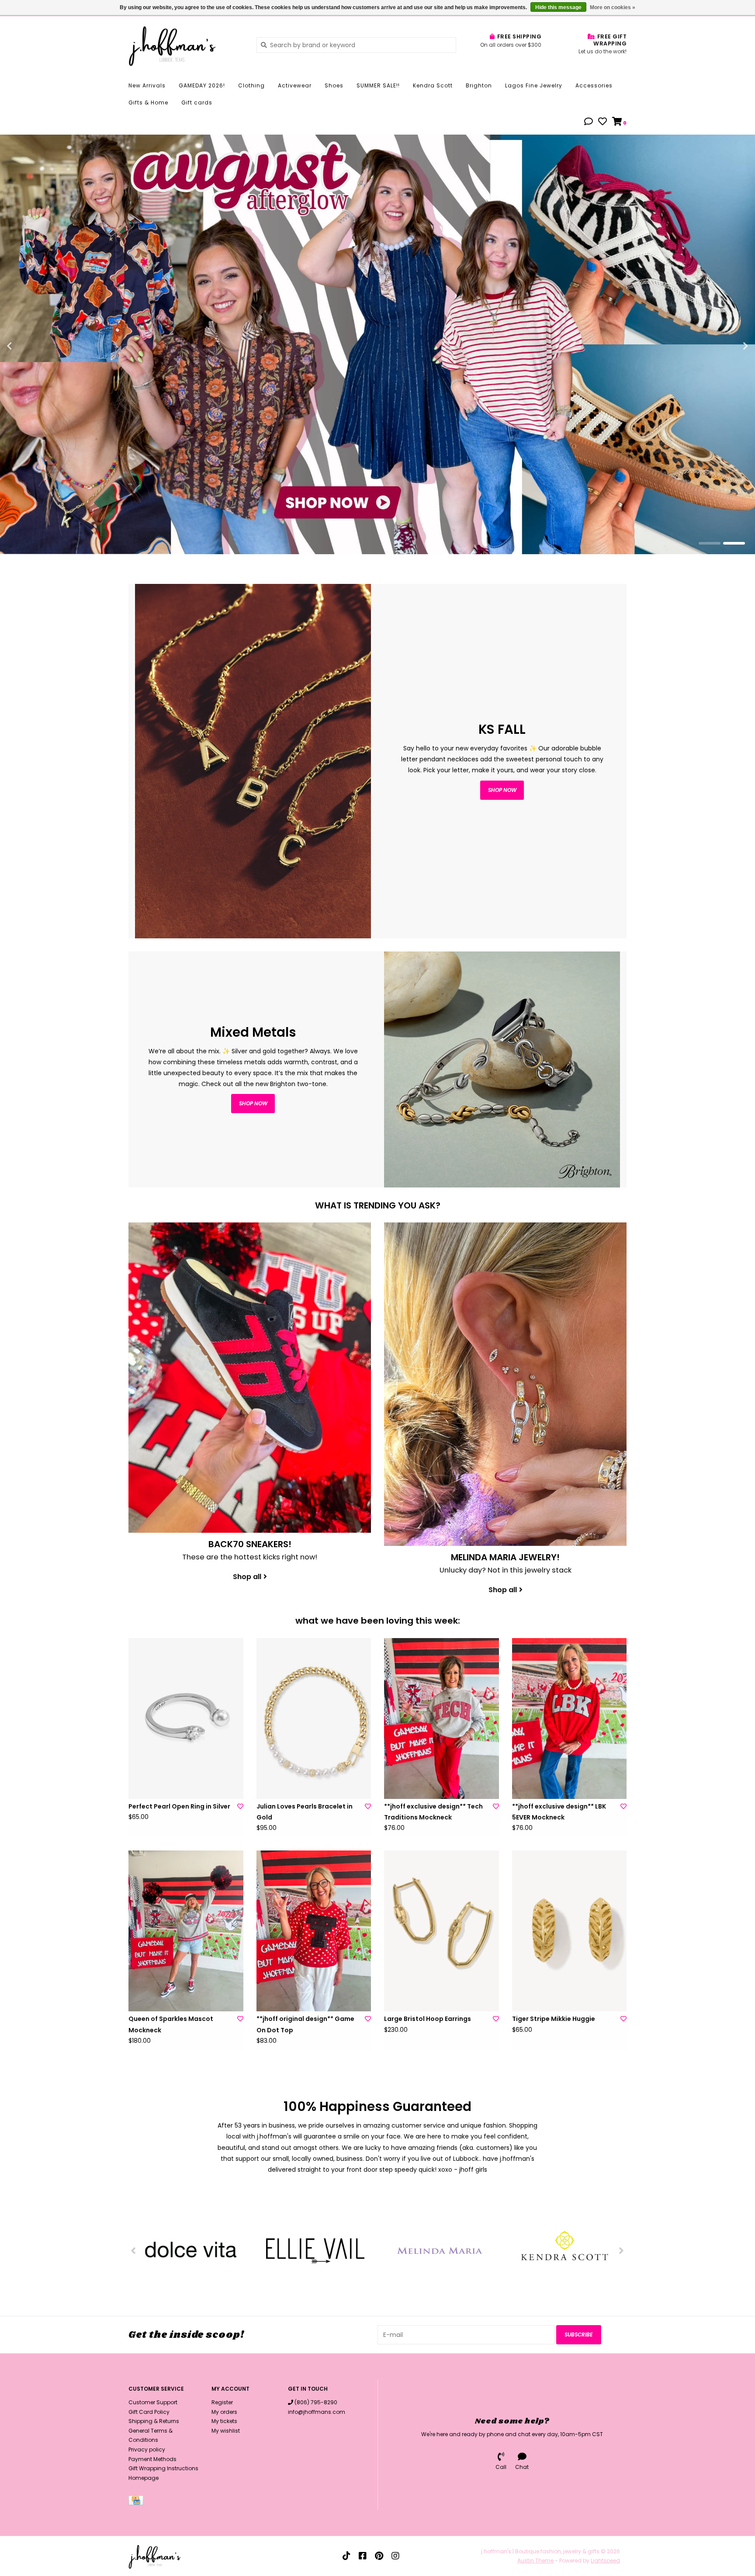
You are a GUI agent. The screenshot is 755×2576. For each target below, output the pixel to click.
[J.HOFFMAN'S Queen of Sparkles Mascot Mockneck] (186, 1931)
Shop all (247, 1577)
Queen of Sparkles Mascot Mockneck (171, 2024)
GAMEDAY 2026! (202, 85)
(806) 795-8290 (316, 2402)
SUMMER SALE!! (378, 85)
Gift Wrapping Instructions (163, 2468)
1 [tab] (710, 543)
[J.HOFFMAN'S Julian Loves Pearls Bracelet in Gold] (314, 1718)
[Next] (622, 2250)
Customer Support (153, 2402)
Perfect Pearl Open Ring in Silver (179, 1806)
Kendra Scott (433, 85)
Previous (28, 346)
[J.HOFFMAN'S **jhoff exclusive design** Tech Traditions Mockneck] (442, 1718)
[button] (589, 122)
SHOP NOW (253, 1103)
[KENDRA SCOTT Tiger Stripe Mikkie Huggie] (570, 1931)
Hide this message (558, 7)
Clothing (251, 85)
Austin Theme (535, 2560)
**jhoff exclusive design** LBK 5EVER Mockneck (559, 1812)
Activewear (295, 85)
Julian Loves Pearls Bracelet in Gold (305, 1812)
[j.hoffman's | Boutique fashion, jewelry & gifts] (186, 45)
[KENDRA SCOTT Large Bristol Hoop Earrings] (442, 1931)
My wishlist (226, 2431)
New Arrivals (147, 85)
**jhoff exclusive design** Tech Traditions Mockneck (433, 1812)
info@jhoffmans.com (317, 2412)
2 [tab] (734, 543)
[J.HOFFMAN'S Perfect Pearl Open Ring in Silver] (186, 1718)
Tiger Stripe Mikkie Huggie (554, 2019)
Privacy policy (147, 2449)
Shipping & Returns (154, 2421)
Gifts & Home (148, 102)
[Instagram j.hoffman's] (395, 2556)
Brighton (479, 85)
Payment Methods (152, 2459)
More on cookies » (613, 7)
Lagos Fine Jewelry (534, 85)
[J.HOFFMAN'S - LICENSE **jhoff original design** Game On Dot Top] (314, 1931)
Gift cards (197, 102)
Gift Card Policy (149, 2412)
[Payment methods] (137, 2502)
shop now (502, 790)
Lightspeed (605, 2560)
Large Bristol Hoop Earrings (428, 2019)
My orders (224, 2412)
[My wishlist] (603, 122)
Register (222, 2402)
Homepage (144, 2478)
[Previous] (133, 2250)
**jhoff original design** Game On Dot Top (305, 2024)
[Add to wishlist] (240, 1806)
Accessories (594, 85)
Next (727, 346)
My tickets (224, 2421)
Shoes (334, 85)
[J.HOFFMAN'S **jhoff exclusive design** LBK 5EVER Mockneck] (570, 1718)
